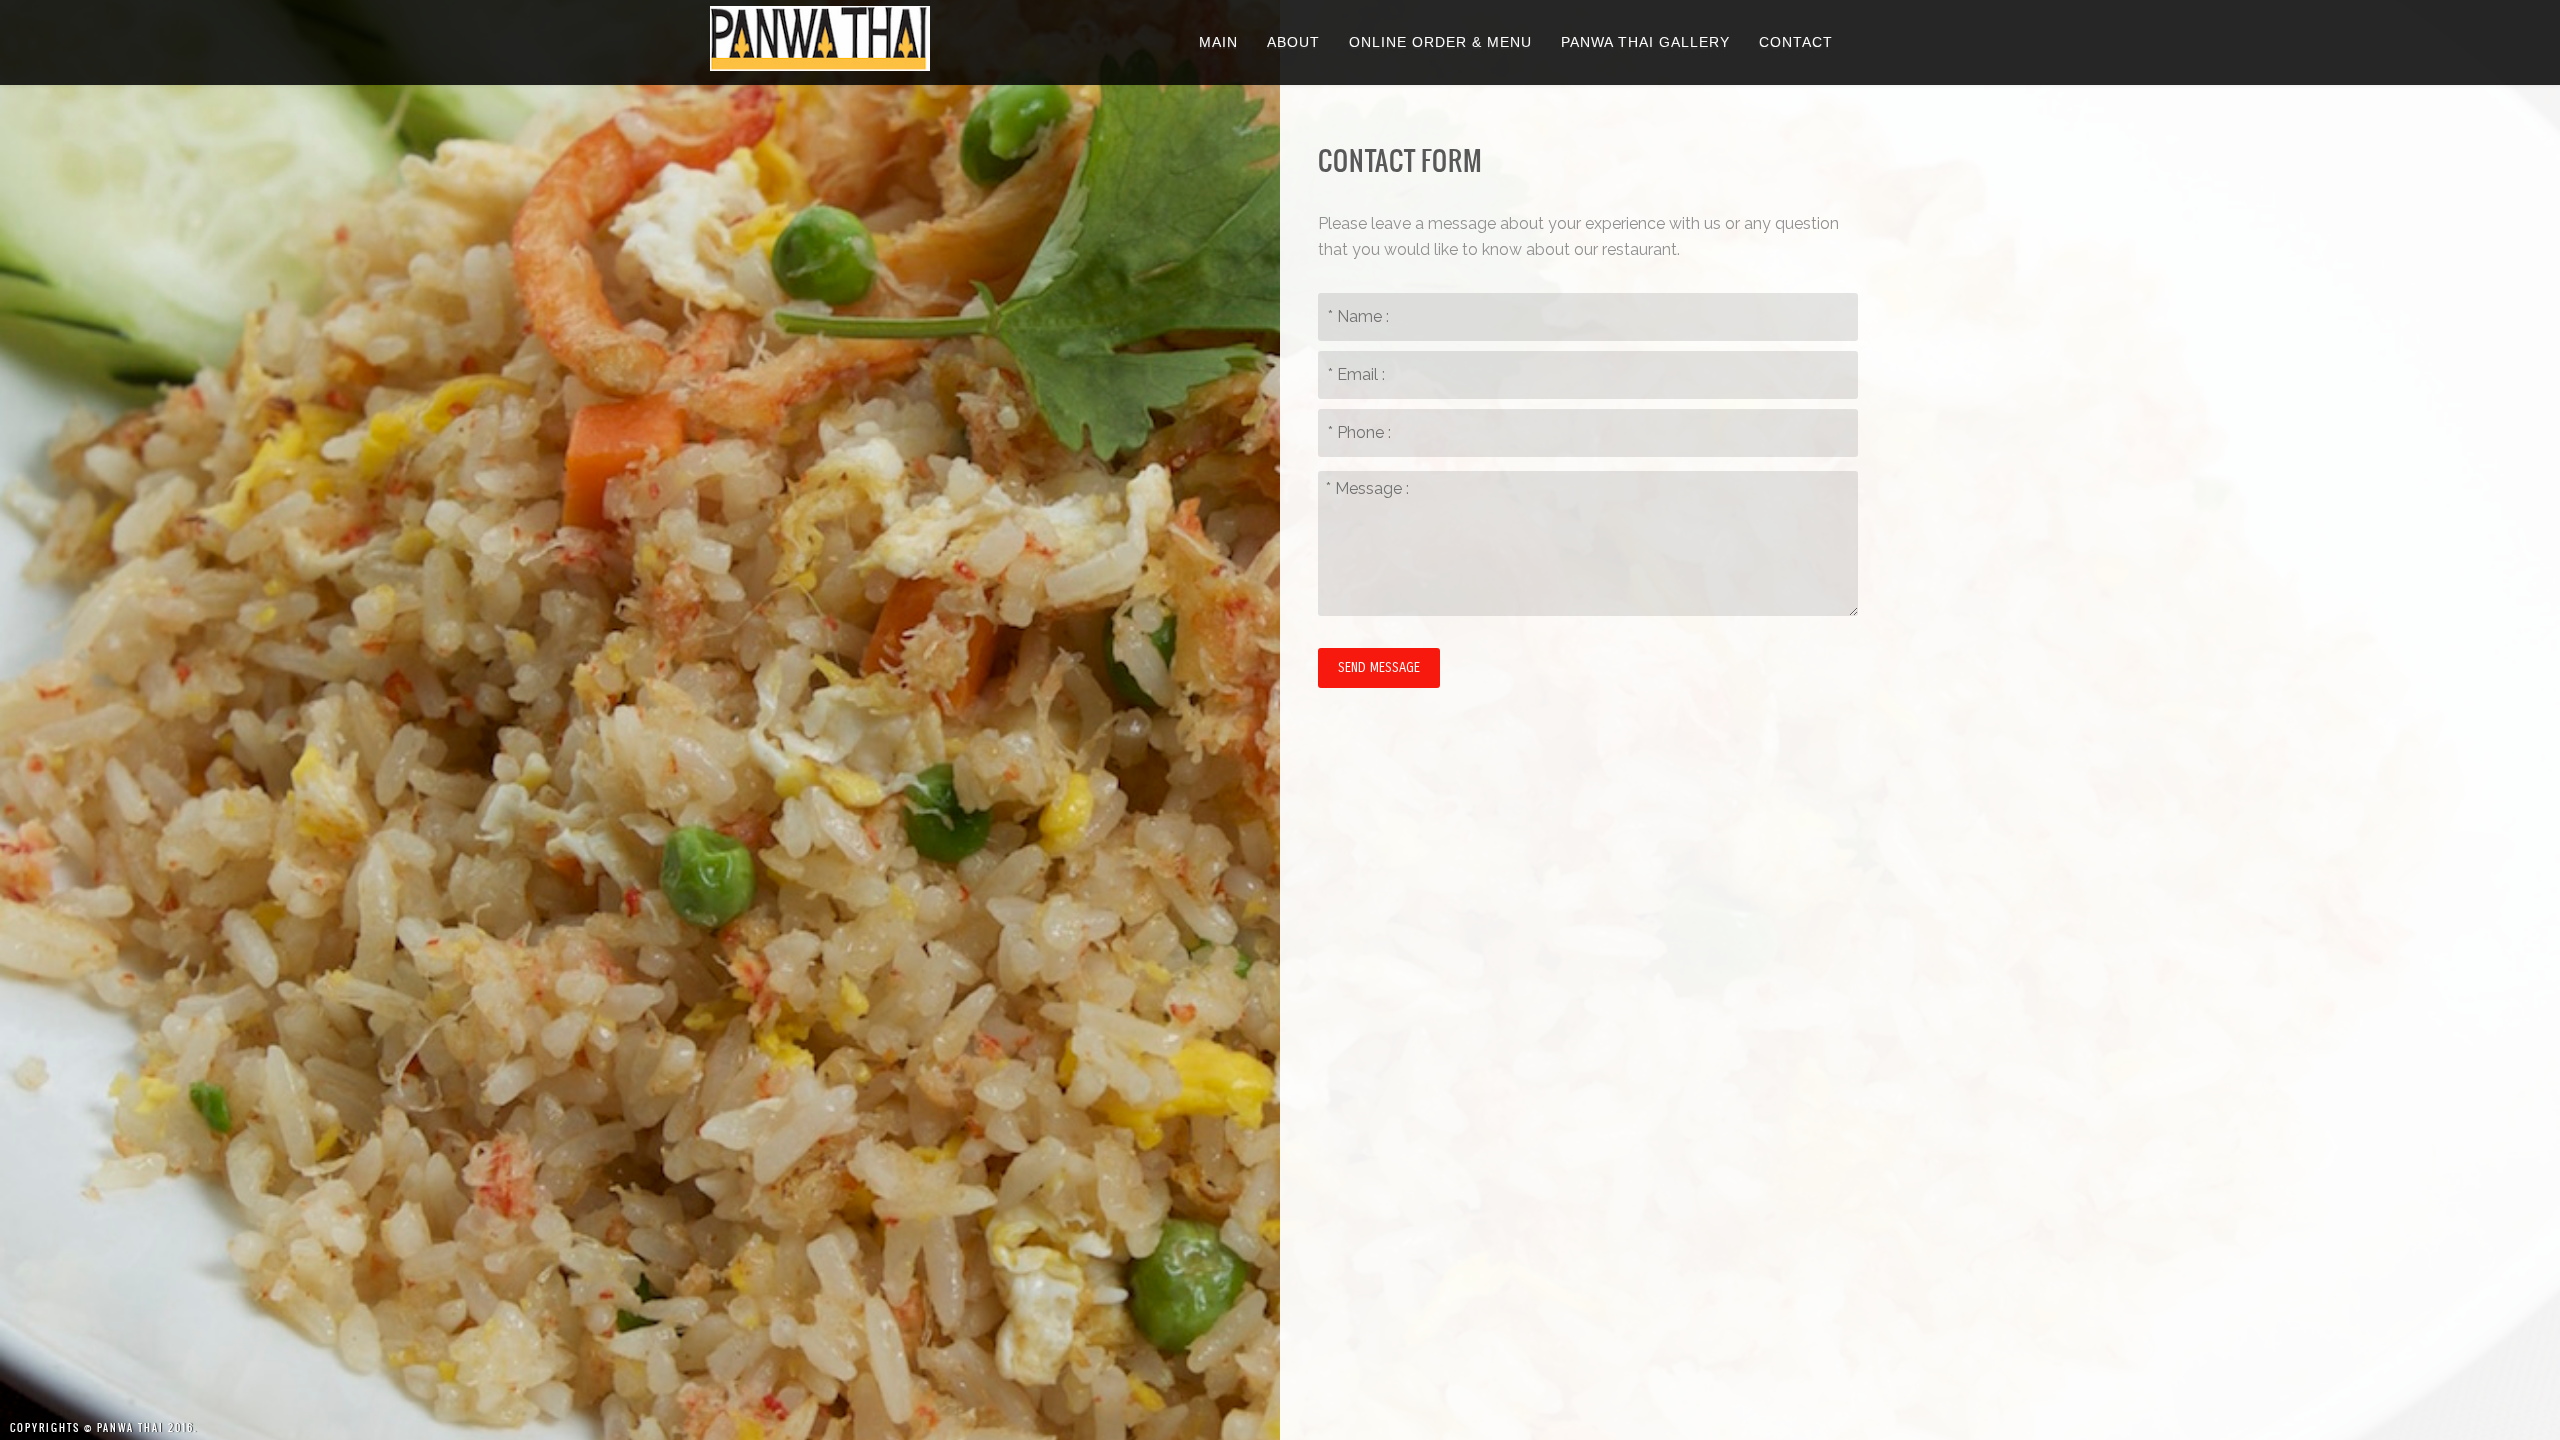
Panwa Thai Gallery (1645, 42)
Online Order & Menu (1440, 42)
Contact (1796, 42)
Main (1218, 42)
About (1293, 42)
